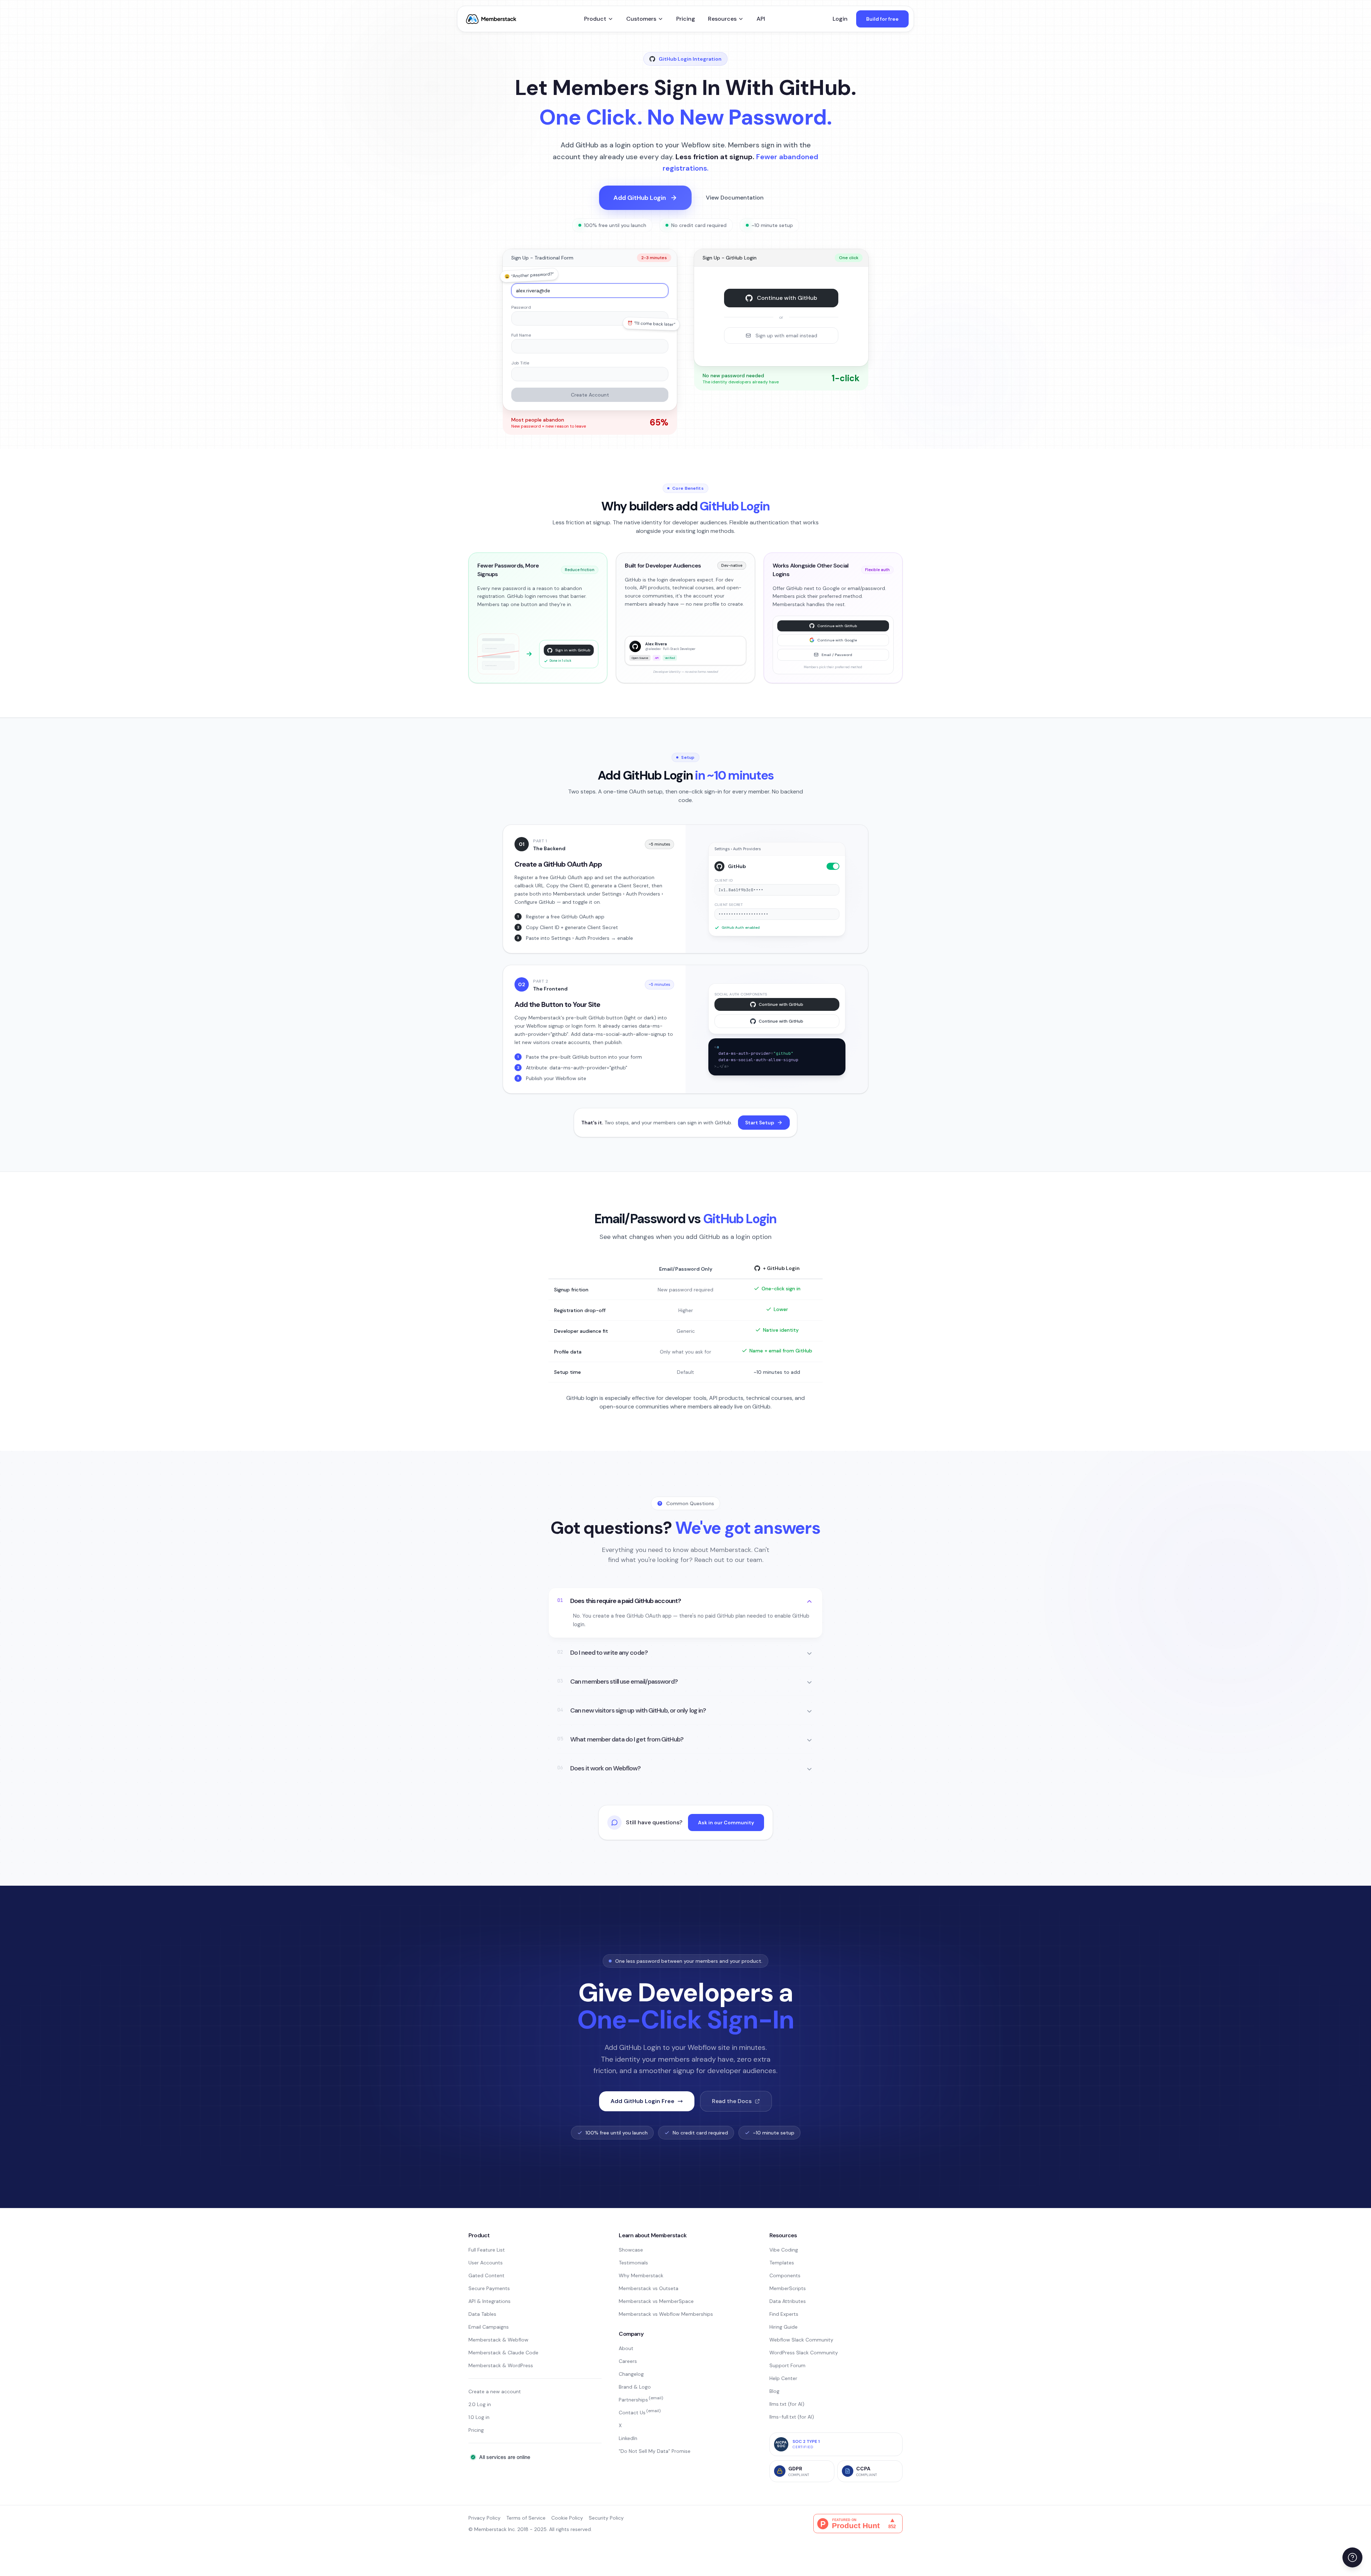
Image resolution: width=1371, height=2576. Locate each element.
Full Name (521, 335)
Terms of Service (526, 2518)
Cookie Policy (567, 2518)
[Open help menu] (1352, 2557)
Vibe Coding (784, 2250)
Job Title (520, 363)
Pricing (686, 19)
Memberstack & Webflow (498, 2340)
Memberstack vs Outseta (649, 2288)
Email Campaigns (489, 2327)
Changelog (631, 2374)
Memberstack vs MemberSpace (656, 2301)
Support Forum (787, 2365)
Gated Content (486, 2275)
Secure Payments (489, 2288)
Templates (782, 2263)
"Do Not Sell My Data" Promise (655, 2451)
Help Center (783, 2378)
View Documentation (735, 198)
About (626, 2348)
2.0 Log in (480, 2404)
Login (840, 19)
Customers (641, 19)
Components (785, 2275)
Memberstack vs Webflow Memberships (666, 2314)
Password (521, 307)
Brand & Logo (635, 2387)
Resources (722, 19)
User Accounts (486, 2263)
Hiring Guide (784, 2327)
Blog (774, 2391)
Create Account (590, 395)
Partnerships (641, 2400)
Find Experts (784, 2314)
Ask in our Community (726, 1823)
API (761, 19)
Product (595, 19)
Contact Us (640, 2413)
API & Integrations (489, 2301)
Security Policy (606, 2518)
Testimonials (633, 2263)
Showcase (631, 2250)
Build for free (882, 19)
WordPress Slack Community (804, 2353)
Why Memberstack (641, 2275)
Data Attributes (788, 2301)
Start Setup (760, 1123)
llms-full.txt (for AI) (792, 2417)
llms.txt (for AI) (787, 2404)
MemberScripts (788, 2288)
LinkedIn (628, 2438)
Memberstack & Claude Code (503, 2353)
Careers (628, 2361)
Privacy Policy (484, 2518)
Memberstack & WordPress (501, 2365)
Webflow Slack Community (801, 2340)
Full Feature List (487, 2250)
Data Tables (482, 2314)
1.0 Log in (479, 2417)
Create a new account (495, 2391)
